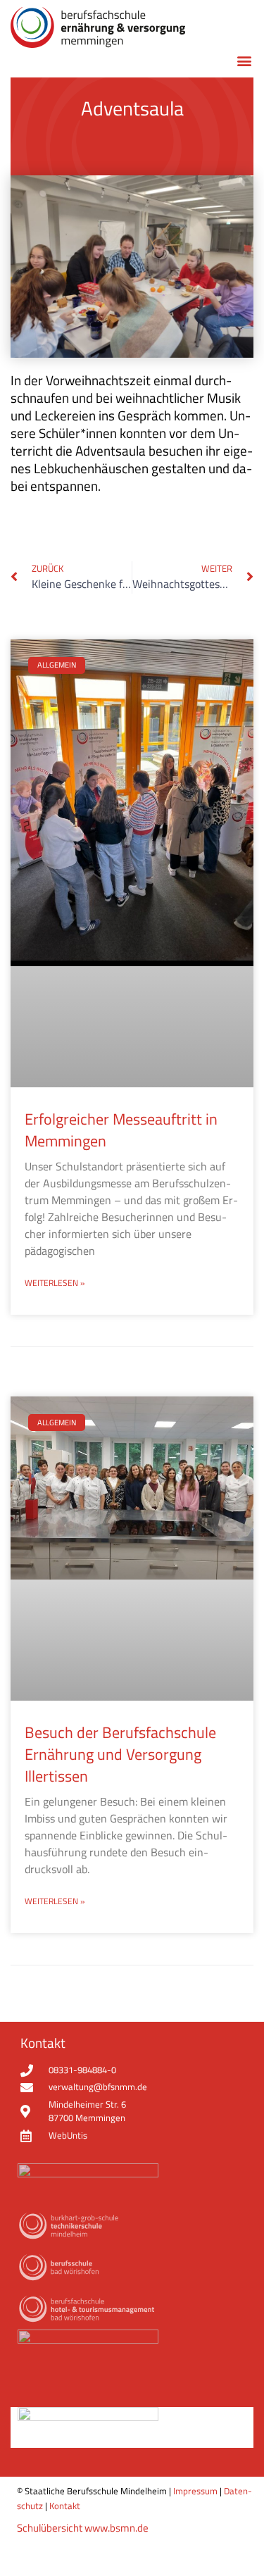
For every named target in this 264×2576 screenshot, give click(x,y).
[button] (244, 60)
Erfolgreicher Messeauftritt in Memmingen (121, 1130)
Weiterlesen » (55, 1283)
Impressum (195, 2491)
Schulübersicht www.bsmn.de (83, 2528)
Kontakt (65, 2506)
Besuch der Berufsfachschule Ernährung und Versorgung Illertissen (120, 1754)
